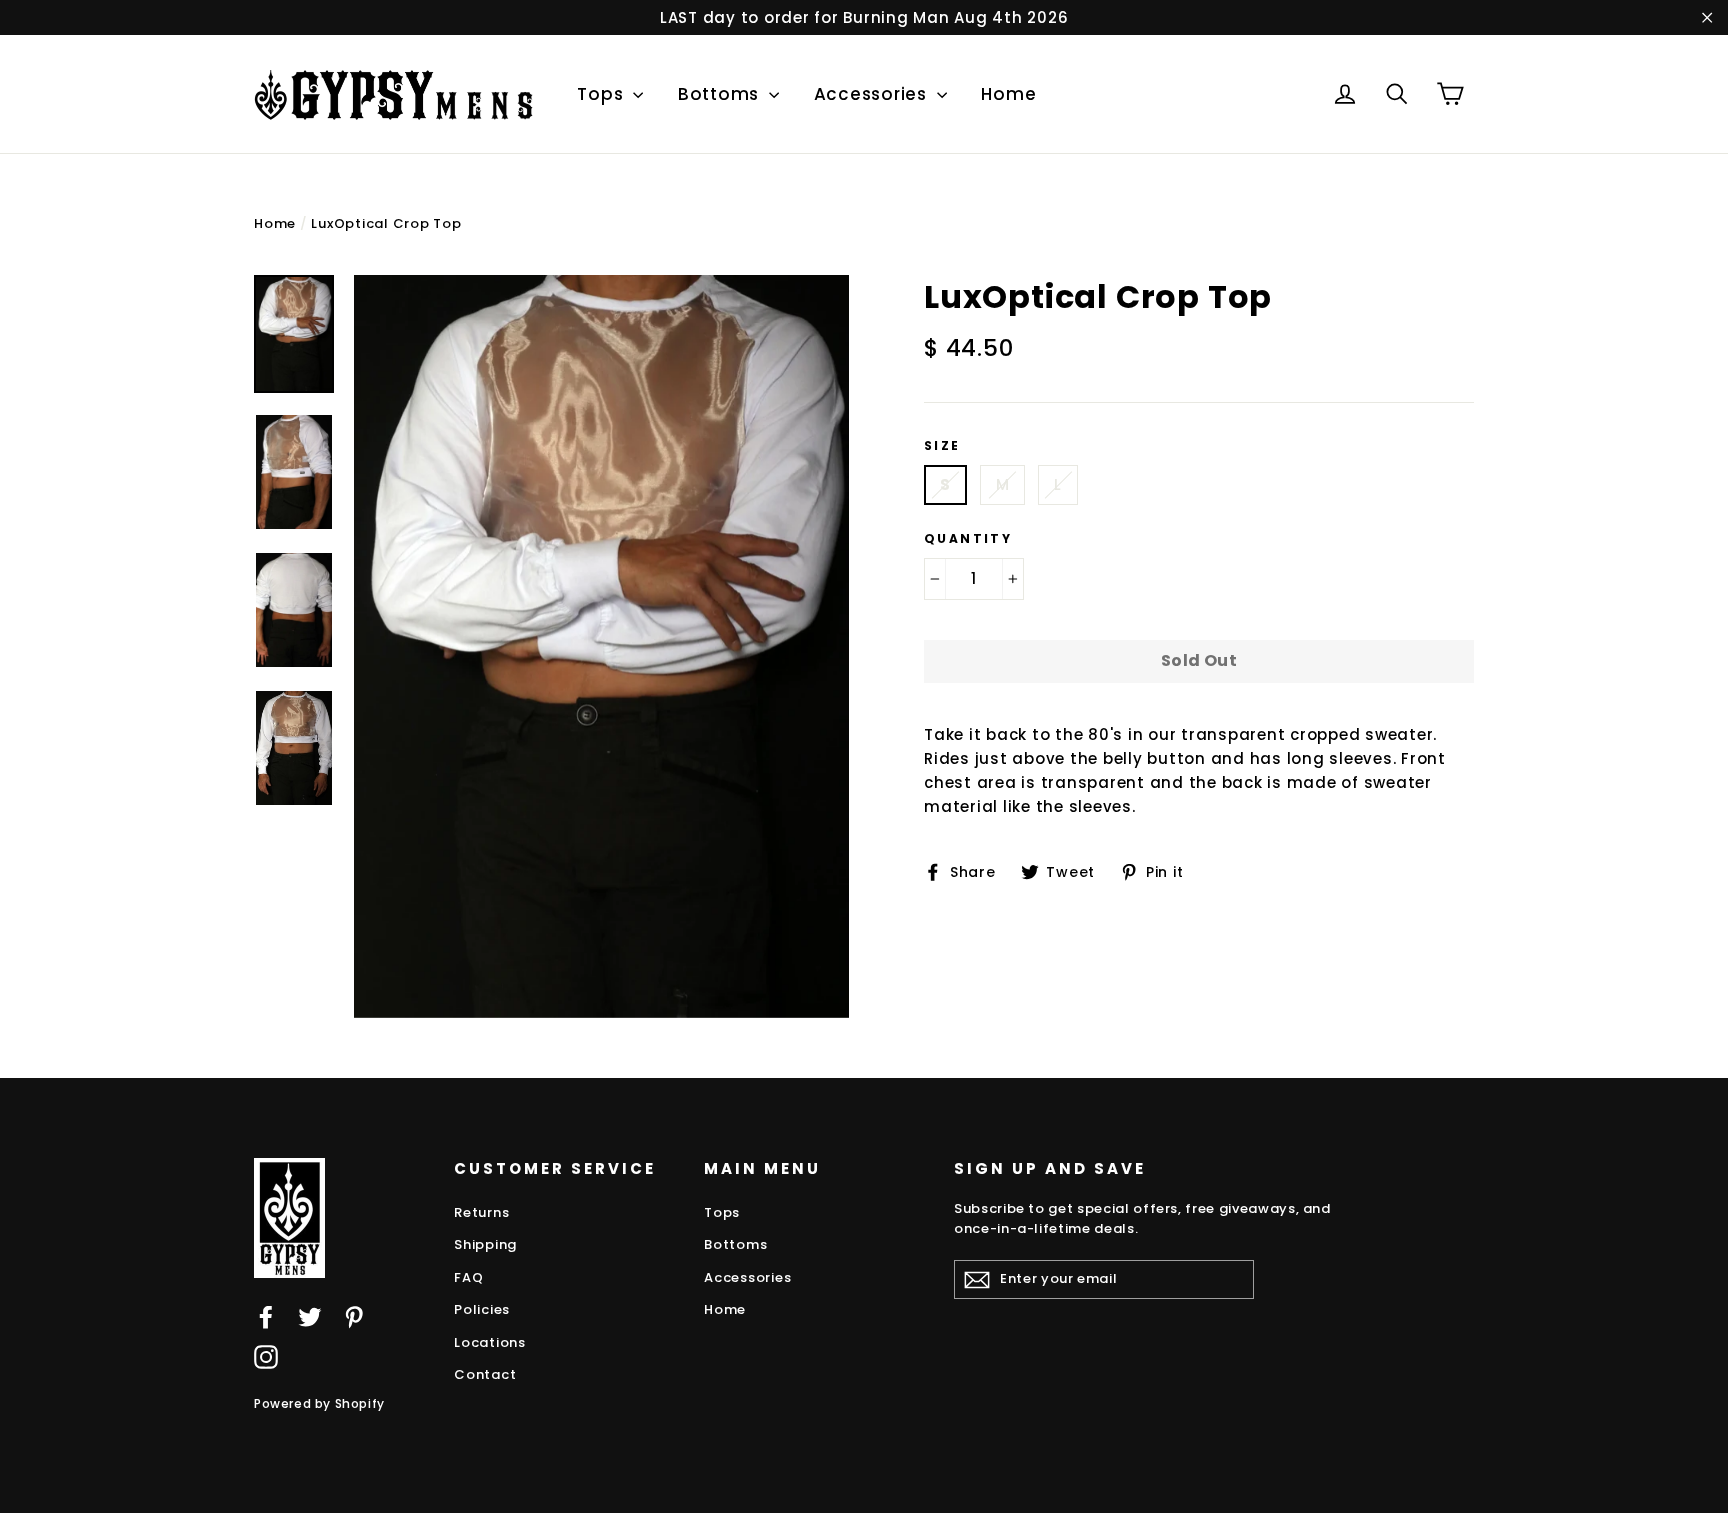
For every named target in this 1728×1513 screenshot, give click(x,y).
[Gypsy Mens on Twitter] (310, 1316)
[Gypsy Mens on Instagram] (266, 1356)
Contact (485, 1374)
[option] (601, 646)
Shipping (485, 1244)
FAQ (468, 1277)
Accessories (873, 94)
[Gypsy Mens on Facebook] (266, 1316)
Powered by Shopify (319, 1403)
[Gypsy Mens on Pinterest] (354, 1316)
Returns (481, 1212)
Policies (482, 1309)
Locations (490, 1342)
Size (942, 446)
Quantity (968, 539)
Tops (602, 94)
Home (1008, 94)
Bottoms (721, 94)
